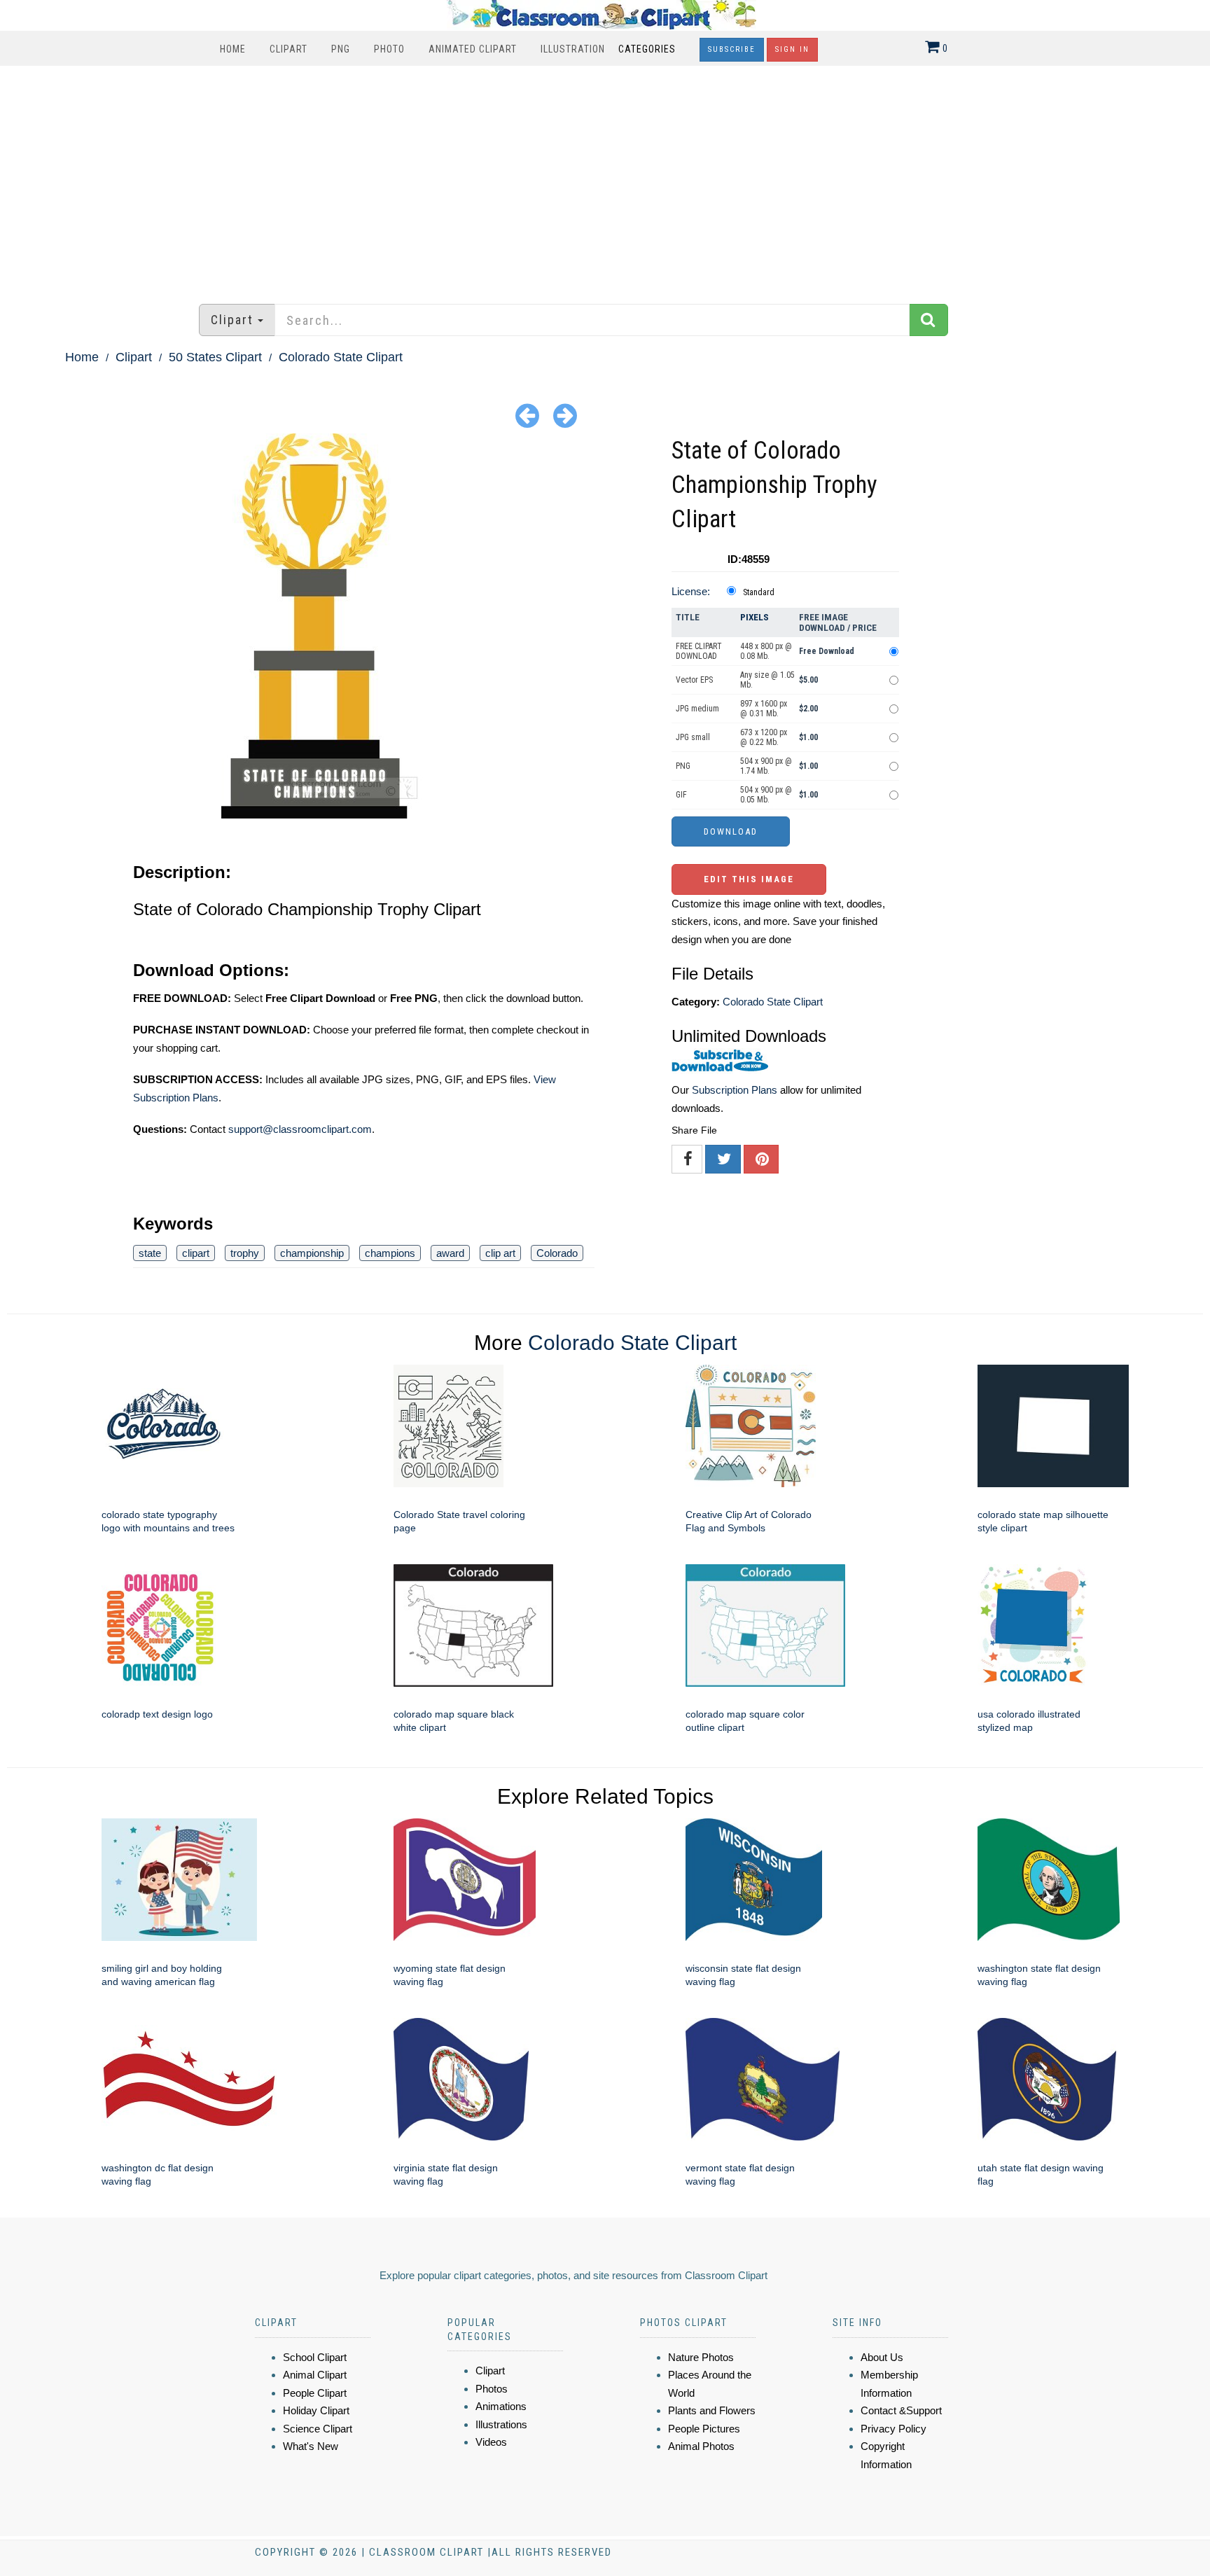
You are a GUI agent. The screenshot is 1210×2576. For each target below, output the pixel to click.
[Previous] (527, 415)
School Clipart (315, 2357)
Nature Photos (701, 2357)
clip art (500, 1253)
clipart (196, 1253)
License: (691, 591)
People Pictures (704, 2429)
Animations (501, 2406)
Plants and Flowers (712, 2410)
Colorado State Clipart (341, 357)
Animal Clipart (315, 2375)
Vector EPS (694, 680)
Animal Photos (701, 2446)
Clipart (288, 49)
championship (312, 1253)
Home (233, 49)
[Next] (565, 415)
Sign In (792, 49)
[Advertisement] (605, 178)
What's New (311, 2446)
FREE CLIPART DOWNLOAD (699, 651)
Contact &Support (901, 2410)
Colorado (557, 1253)
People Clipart (315, 2393)
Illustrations (501, 2424)
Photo (389, 49)
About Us (882, 2357)
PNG (341, 49)
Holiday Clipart (316, 2410)
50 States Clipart (215, 357)
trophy (245, 1253)
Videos (491, 2442)
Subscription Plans (735, 1090)
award (450, 1253)
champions (390, 1253)
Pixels (754, 617)
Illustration (573, 49)
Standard (759, 592)
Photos (492, 2389)
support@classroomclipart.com (300, 1129)
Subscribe (732, 49)
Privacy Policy (893, 2429)
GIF (681, 795)
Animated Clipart (473, 49)
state (150, 1253)
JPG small (693, 737)
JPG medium (697, 709)
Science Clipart (318, 2429)
